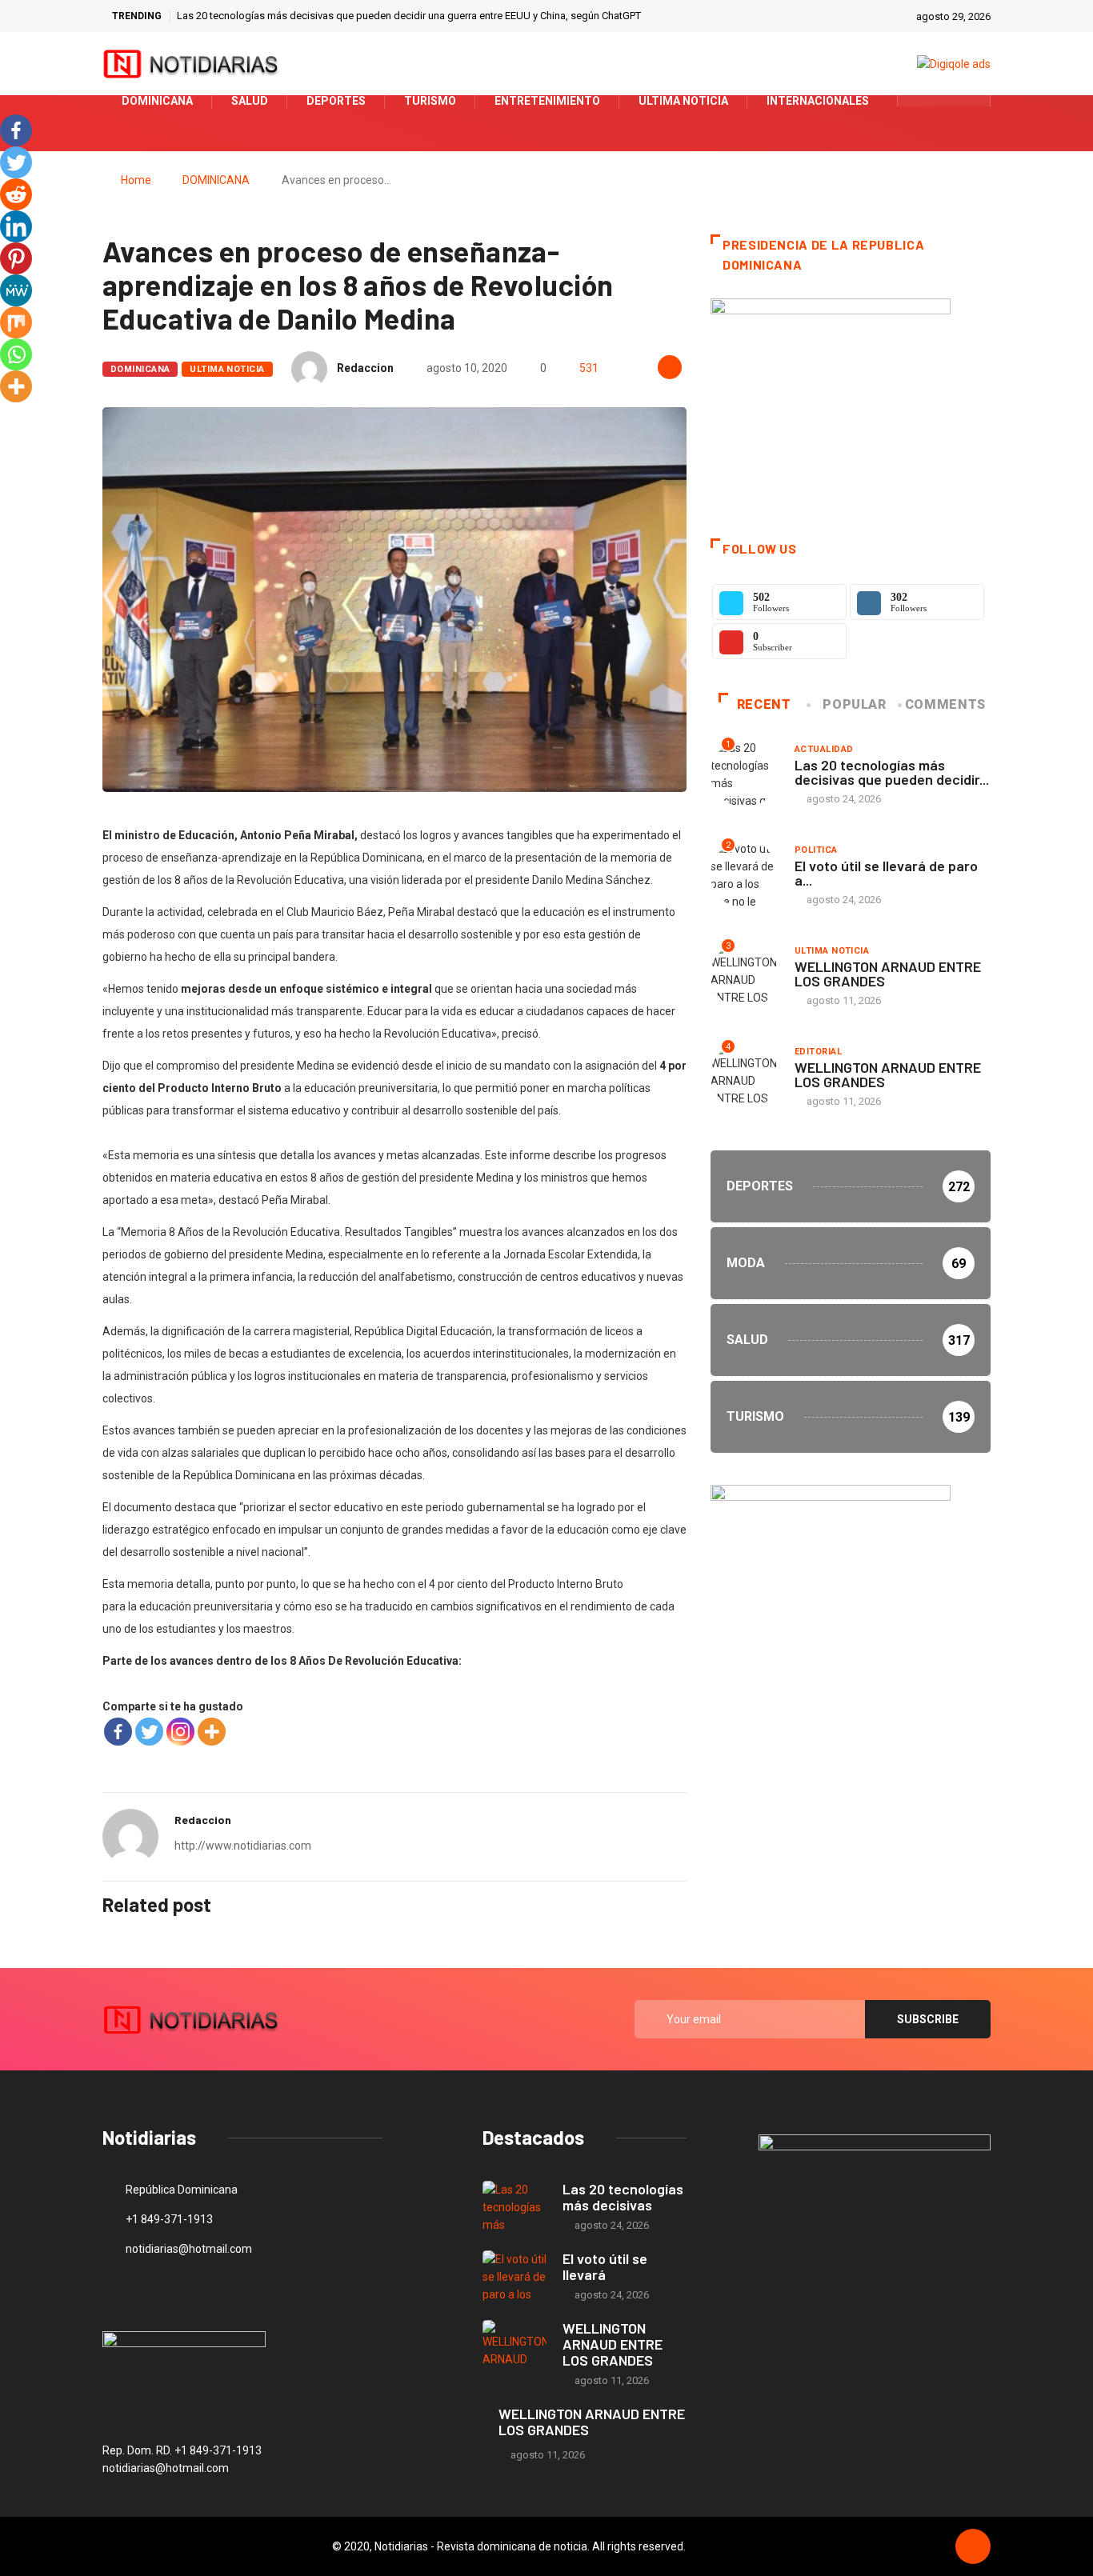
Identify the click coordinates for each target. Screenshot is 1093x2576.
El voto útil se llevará (605, 2266)
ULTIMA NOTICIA (227, 369)
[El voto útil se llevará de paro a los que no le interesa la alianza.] (514, 2276)
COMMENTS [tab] (945, 704)
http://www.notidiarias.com (243, 1846)
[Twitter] (945, 101)
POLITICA (816, 850)
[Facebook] (118, 1732)
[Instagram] (180, 1732)
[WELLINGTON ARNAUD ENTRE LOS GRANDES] (514, 2346)
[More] (212, 1732)
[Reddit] (16, 194)
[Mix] (16, 322)
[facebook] (920, 101)
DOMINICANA (216, 180)
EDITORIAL (818, 1052)
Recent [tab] (764, 704)
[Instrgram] (969, 101)
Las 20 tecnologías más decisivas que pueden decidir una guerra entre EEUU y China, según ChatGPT (409, 16)
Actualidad (824, 749)
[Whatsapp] (16, 354)
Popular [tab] (854, 704)
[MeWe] (16, 290)
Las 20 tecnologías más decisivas (623, 2197)
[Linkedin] (16, 226)
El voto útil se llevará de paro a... (886, 873)
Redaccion (365, 368)
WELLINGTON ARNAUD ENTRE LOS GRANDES (888, 974)
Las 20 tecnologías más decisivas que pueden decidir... (892, 772)
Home (136, 180)
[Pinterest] (16, 258)
